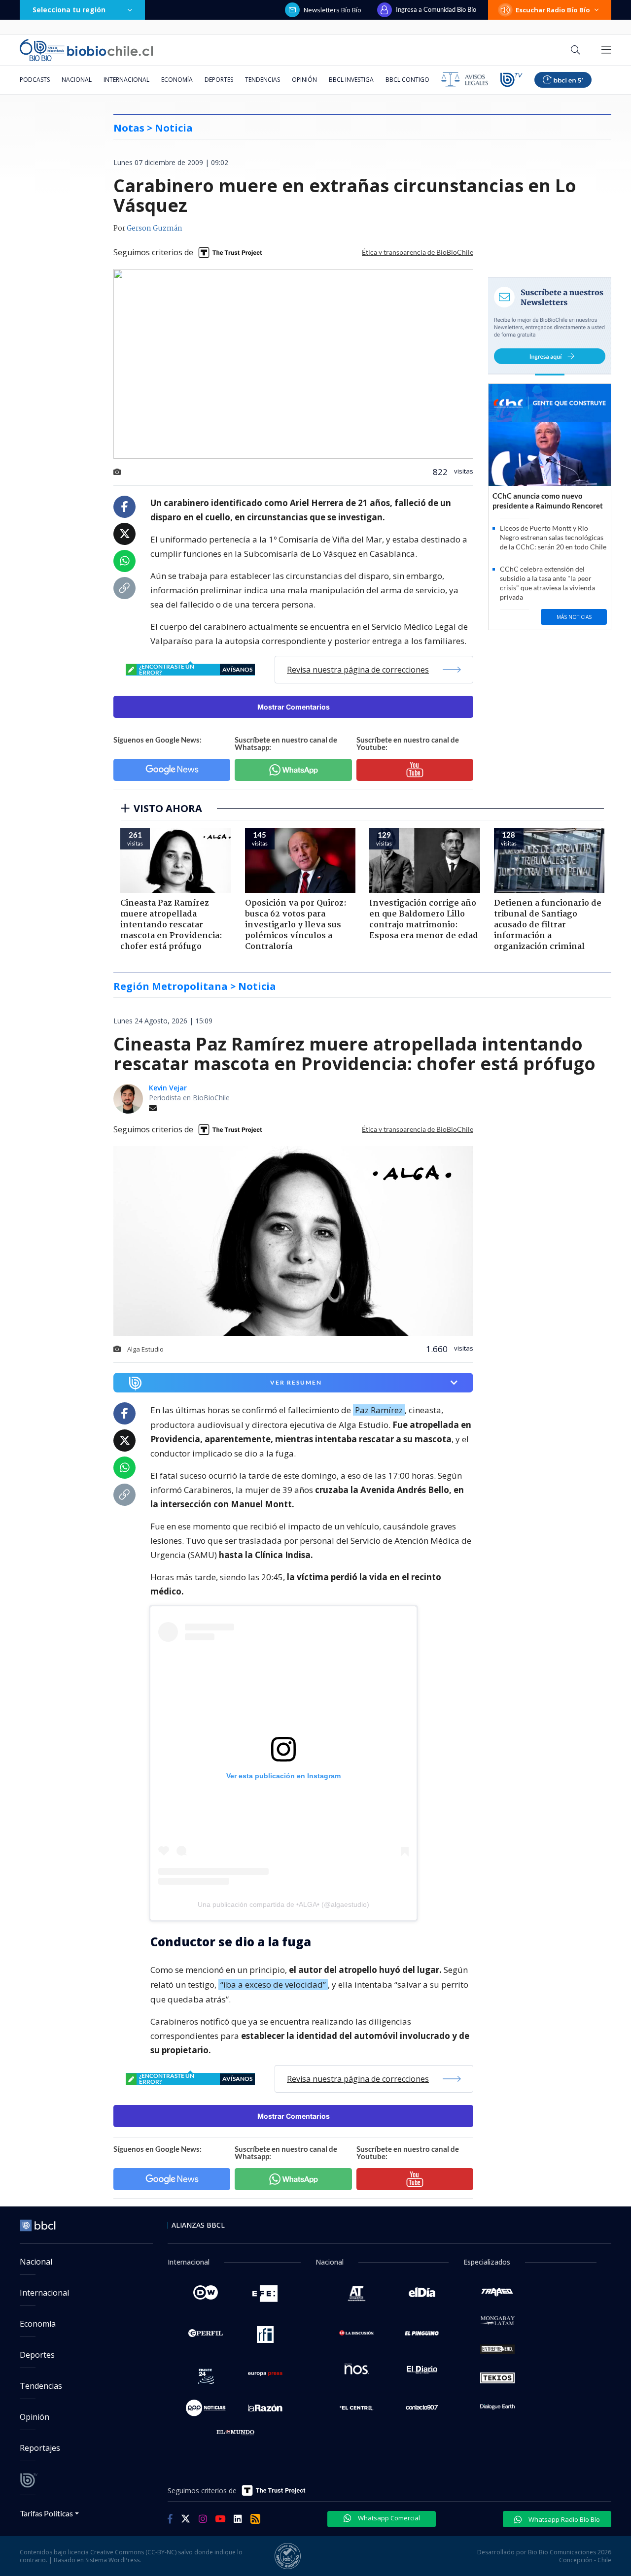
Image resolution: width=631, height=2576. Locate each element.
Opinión (304, 80)
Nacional (77, 80)
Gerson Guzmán (155, 229)
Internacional (126, 80)
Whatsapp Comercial (388, 2518)
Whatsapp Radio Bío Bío (563, 2519)
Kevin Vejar (168, 1088)
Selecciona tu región (69, 10)
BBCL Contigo (407, 80)
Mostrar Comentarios (294, 707)
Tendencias (263, 80)
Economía (177, 80)
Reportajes (40, 2448)
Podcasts (35, 80)
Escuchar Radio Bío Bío (553, 10)
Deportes (219, 80)
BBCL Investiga (351, 80)
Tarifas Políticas (47, 2513)
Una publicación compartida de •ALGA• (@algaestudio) (283, 1904)
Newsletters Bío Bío (333, 10)
